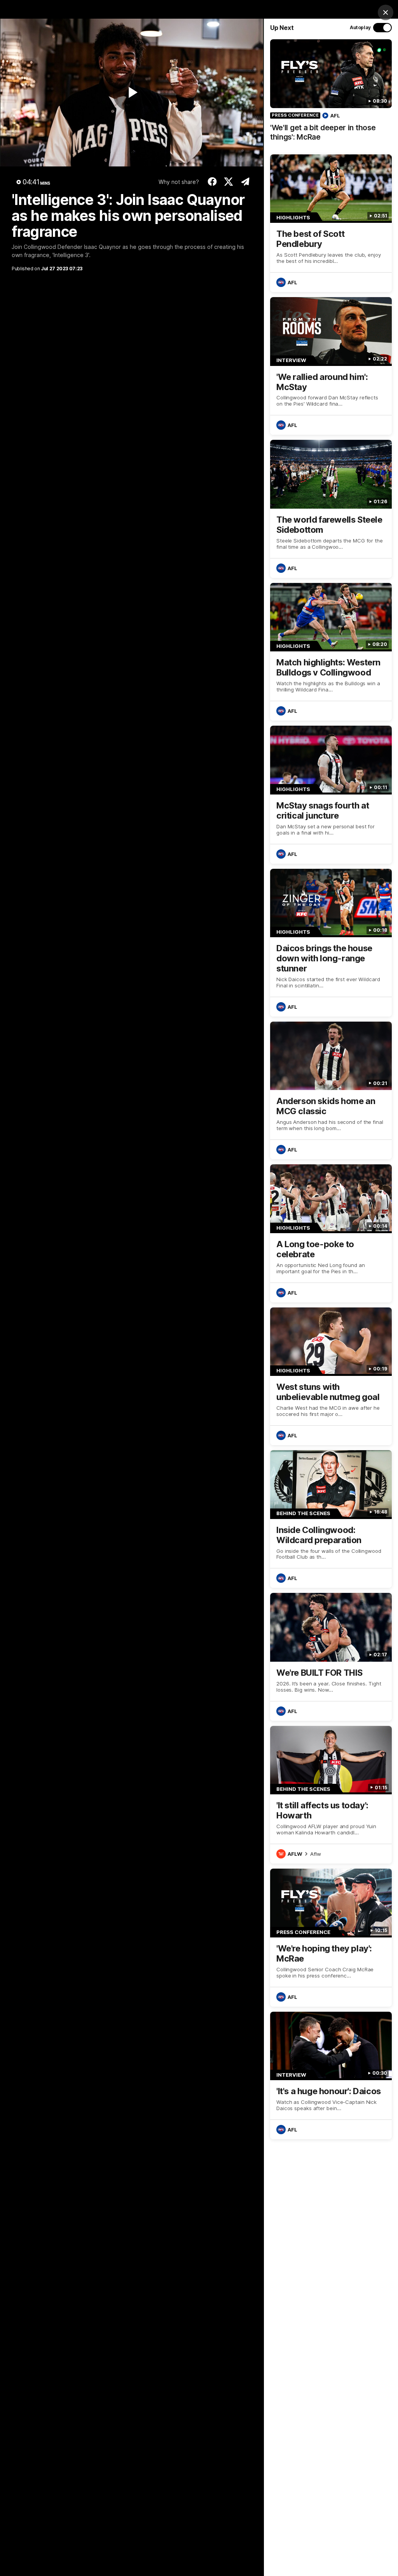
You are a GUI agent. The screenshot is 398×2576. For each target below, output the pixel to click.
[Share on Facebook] (212, 182)
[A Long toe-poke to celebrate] (331, 1233)
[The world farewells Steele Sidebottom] (331, 509)
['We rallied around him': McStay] (331, 366)
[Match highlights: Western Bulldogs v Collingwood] (331, 652)
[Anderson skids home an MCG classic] (331, 1090)
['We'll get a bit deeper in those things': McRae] (331, 94)
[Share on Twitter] (229, 182)
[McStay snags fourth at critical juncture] (331, 794)
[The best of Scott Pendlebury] (331, 223)
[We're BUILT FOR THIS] (331, 1657)
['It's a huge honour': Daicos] (331, 2075)
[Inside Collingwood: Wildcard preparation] (331, 1519)
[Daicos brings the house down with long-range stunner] (331, 943)
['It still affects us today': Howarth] (331, 1795)
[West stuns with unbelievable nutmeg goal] (331, 1376)
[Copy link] (245, 182)
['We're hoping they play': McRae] (331, 1937)
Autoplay (360, 27)
